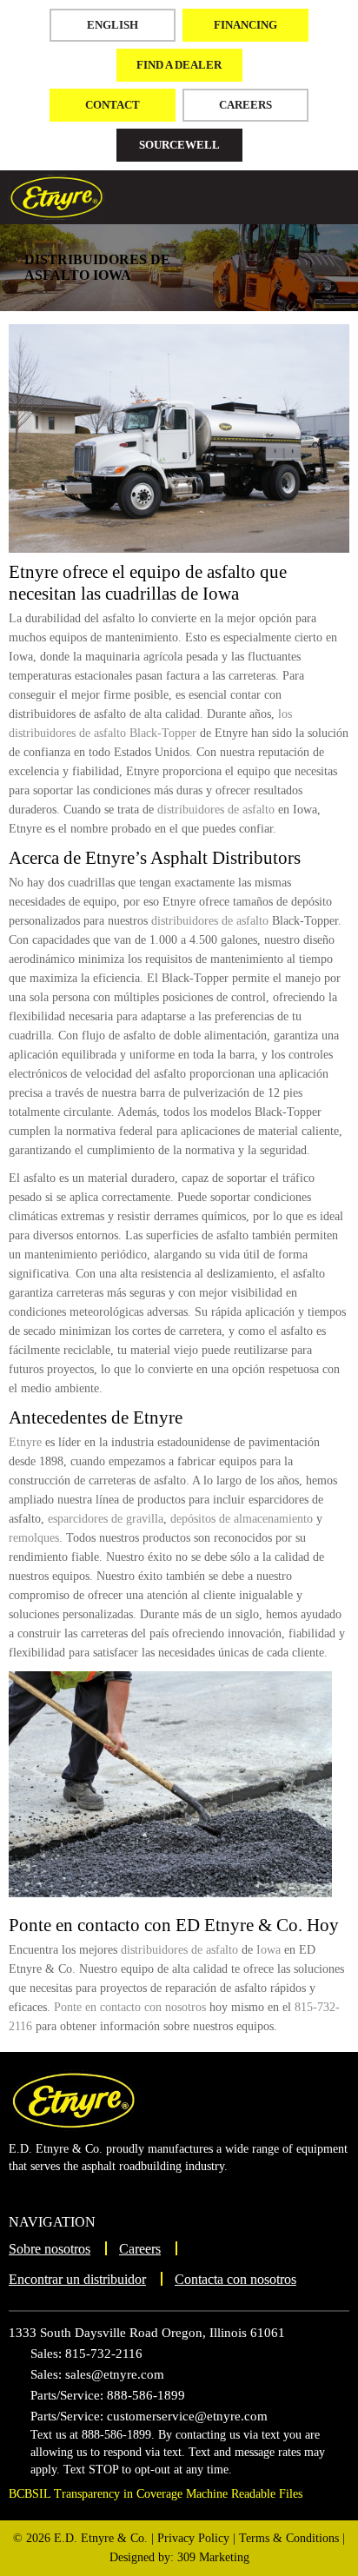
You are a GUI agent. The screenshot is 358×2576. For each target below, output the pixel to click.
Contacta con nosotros (235, 2279)
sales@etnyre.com (115, 2374)
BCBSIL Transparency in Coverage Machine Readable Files (156, 2494)
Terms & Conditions (289, 2538)
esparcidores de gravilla (106, 1519)
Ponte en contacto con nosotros (130, 2007)
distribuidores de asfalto (216, 810)
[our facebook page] (52, 2193)
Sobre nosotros (50, 2249)
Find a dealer (179, 65)
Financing (245, 25)
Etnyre (25, 1442)
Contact (113, 105)
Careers (245, 105)
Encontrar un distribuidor (77, 2279)
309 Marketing (213, 2557)
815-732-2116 (104, 2354)
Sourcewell (179, 145)
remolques (34, 1538)
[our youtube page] (22, 2193)
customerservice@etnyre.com (187, 2416)
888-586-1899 (146, 2395)
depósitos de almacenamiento (242, 1519)
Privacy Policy (193, 2538)
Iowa (268, 1950)
